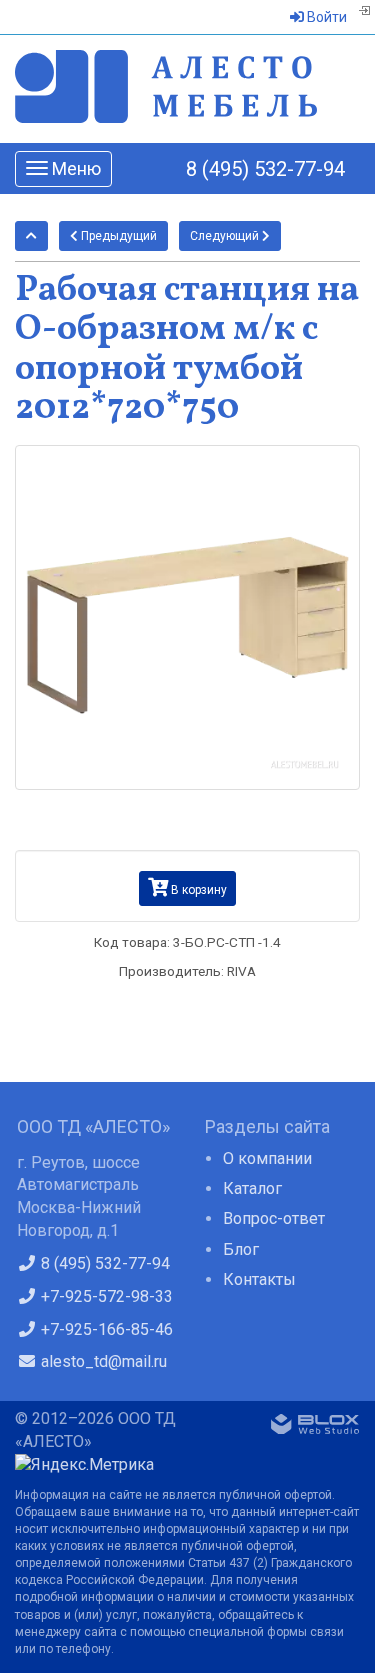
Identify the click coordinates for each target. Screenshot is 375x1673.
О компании (267, 1158)
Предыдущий (117, 236)
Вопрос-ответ (274, 1218)
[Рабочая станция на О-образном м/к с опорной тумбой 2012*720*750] (187, 617)
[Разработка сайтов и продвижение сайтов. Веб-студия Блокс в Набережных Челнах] (315, 1428)
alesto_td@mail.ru (102, 1361)
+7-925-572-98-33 (105, 1296)
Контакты (259, 1279)
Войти (325, 17)
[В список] (31, 236)
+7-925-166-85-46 (105, 1329)
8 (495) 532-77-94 (265, 169)
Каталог (252, 1188)
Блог (241, 1249)
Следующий (226, 236)
